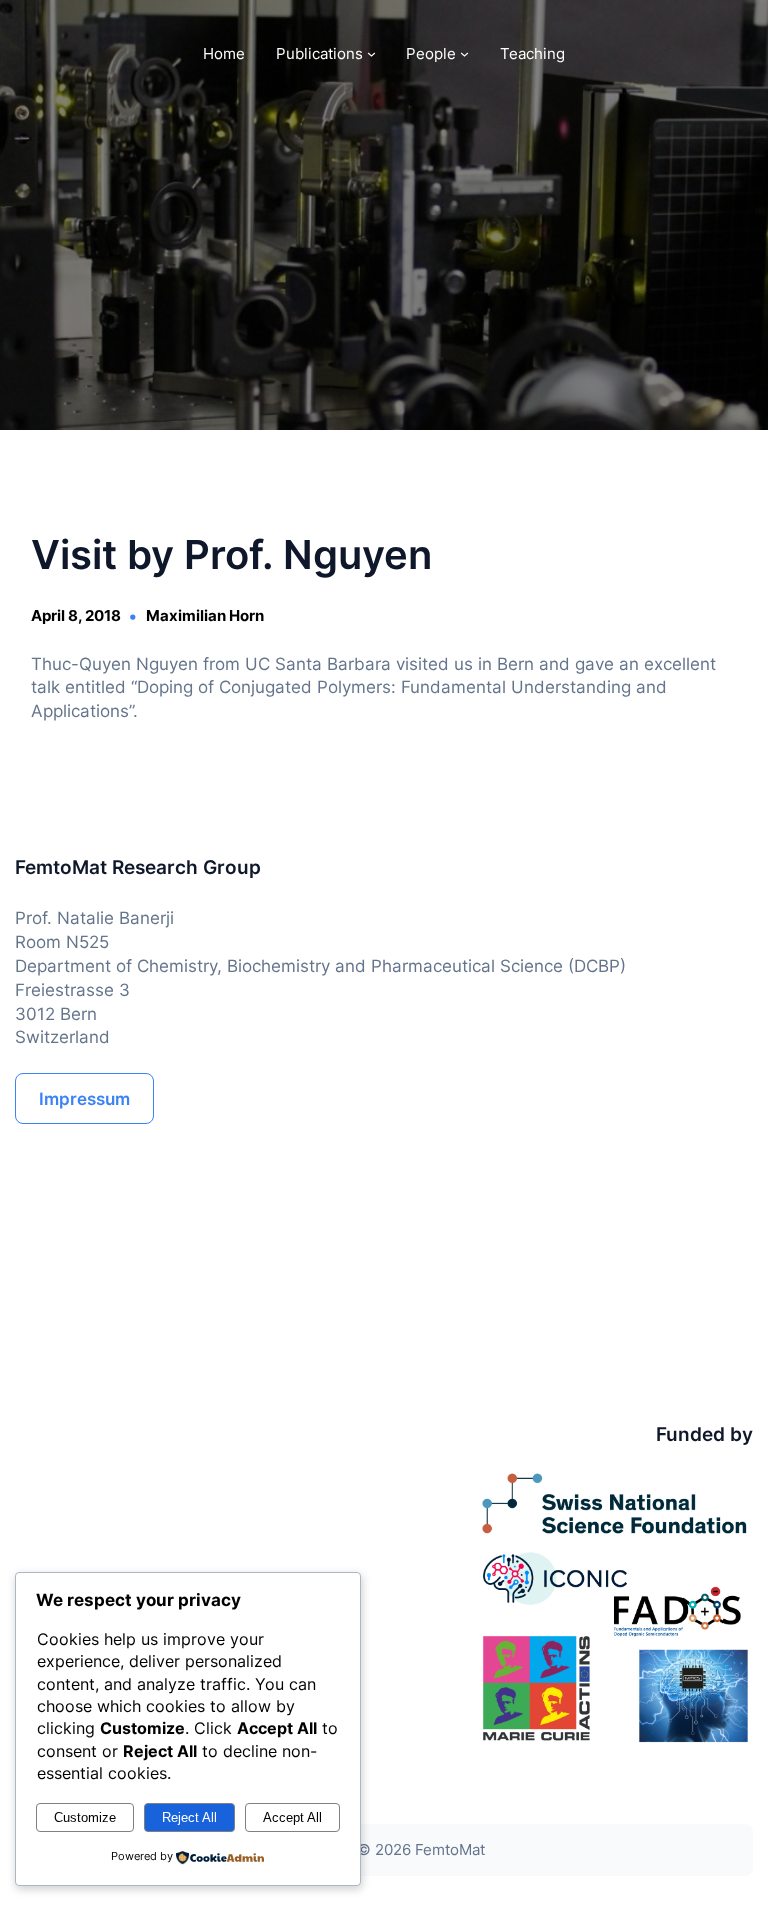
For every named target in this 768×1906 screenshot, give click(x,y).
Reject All (189, 1817)
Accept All (292, 1817)
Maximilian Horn (205, 615)
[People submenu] (464, 53)
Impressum (84, 1098)
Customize (85, 1817)
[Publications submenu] (371, 53)
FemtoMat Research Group (138, 867)
